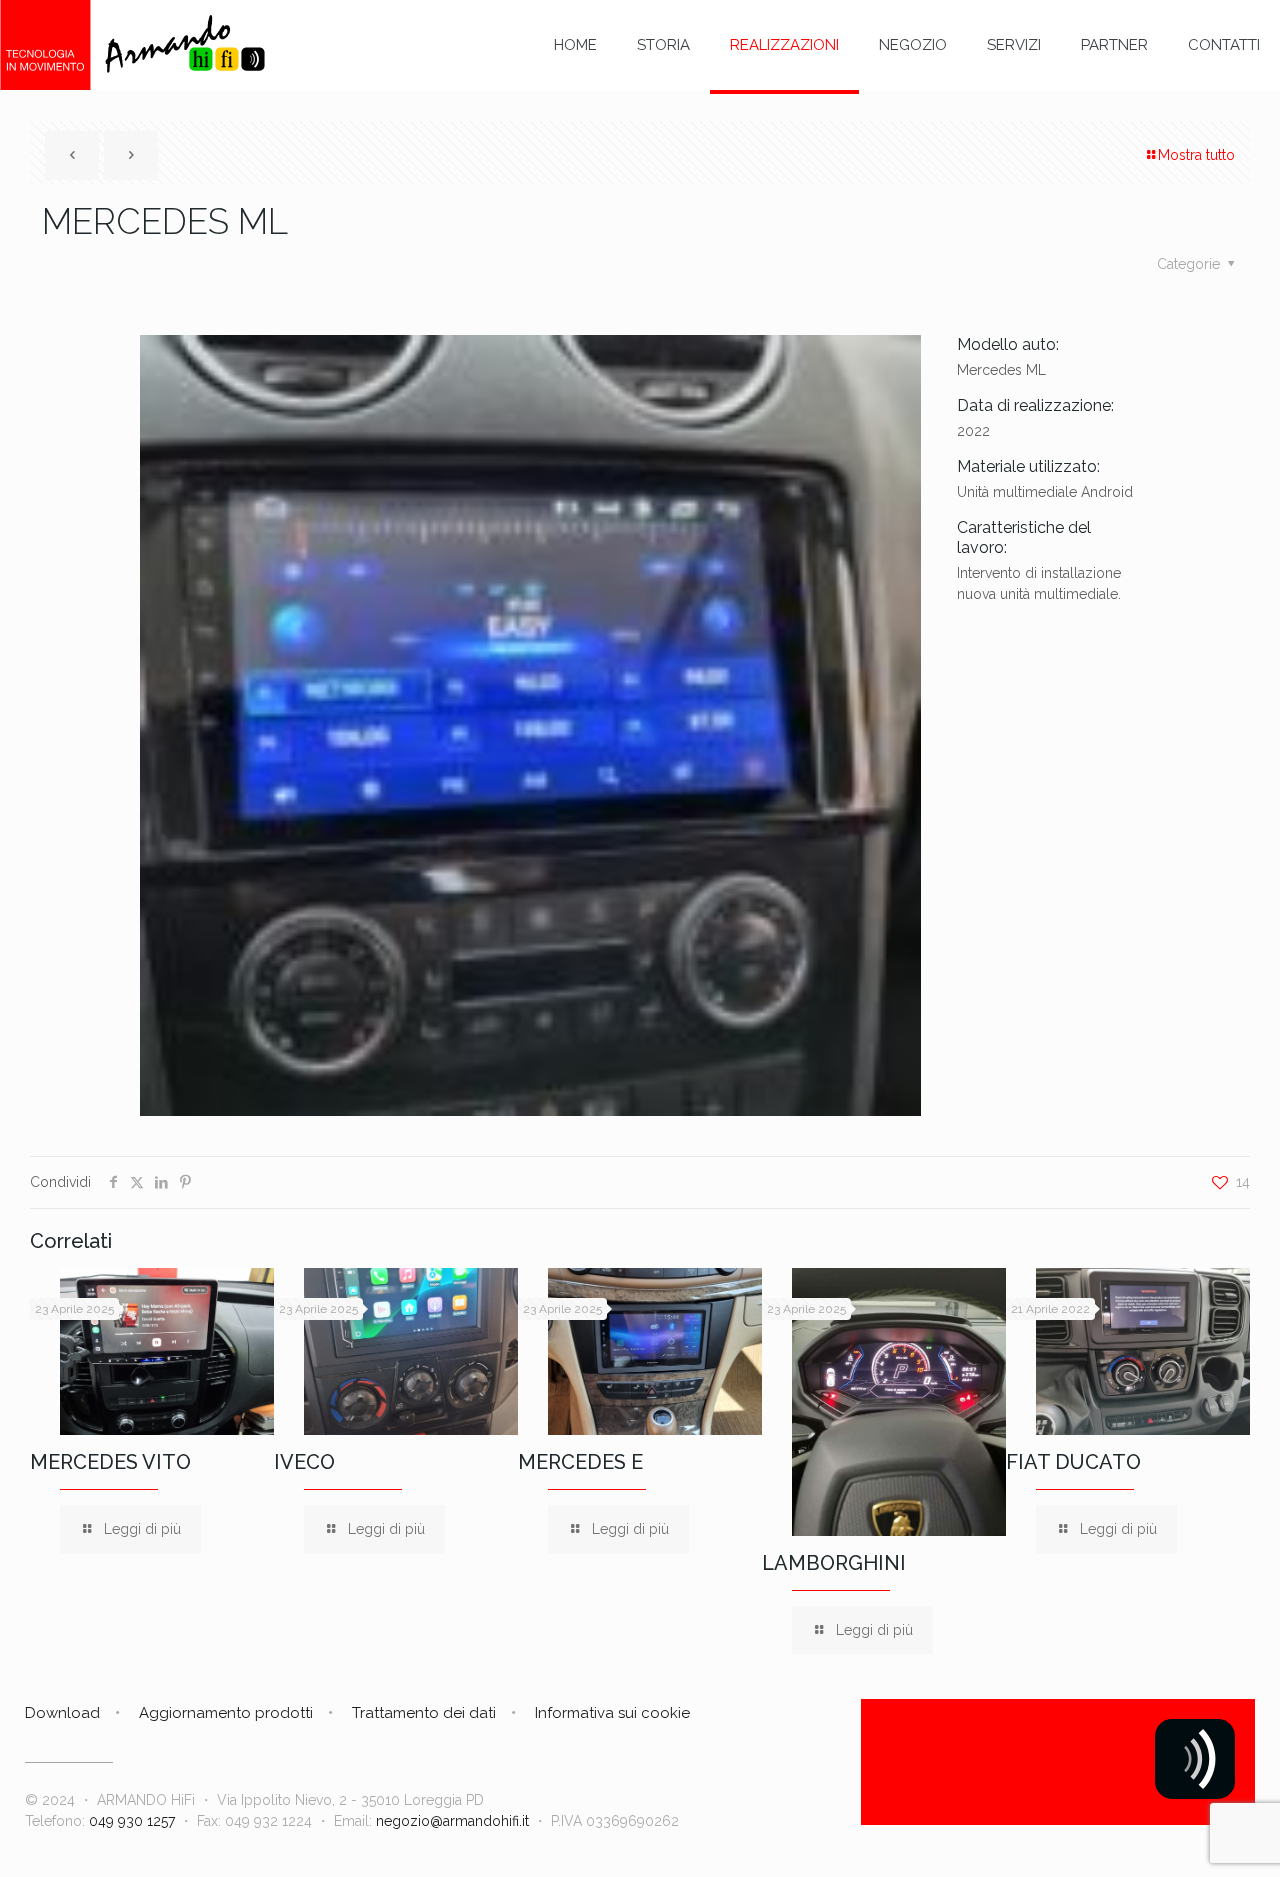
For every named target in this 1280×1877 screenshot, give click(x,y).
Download (62, 1713)
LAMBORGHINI (834, 1563)
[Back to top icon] (1184, 1836)
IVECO (304, 1462)
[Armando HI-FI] (132, 45)
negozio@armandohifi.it (452, 1821)
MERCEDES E (580, 1462)
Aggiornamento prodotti (226, 1713)
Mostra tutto (1196, 155)
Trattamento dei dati (424, 1713)
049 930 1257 (132, 1821)
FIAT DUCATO (1073, 1462)
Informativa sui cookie (612, 1713)
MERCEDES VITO (110, 1462)
